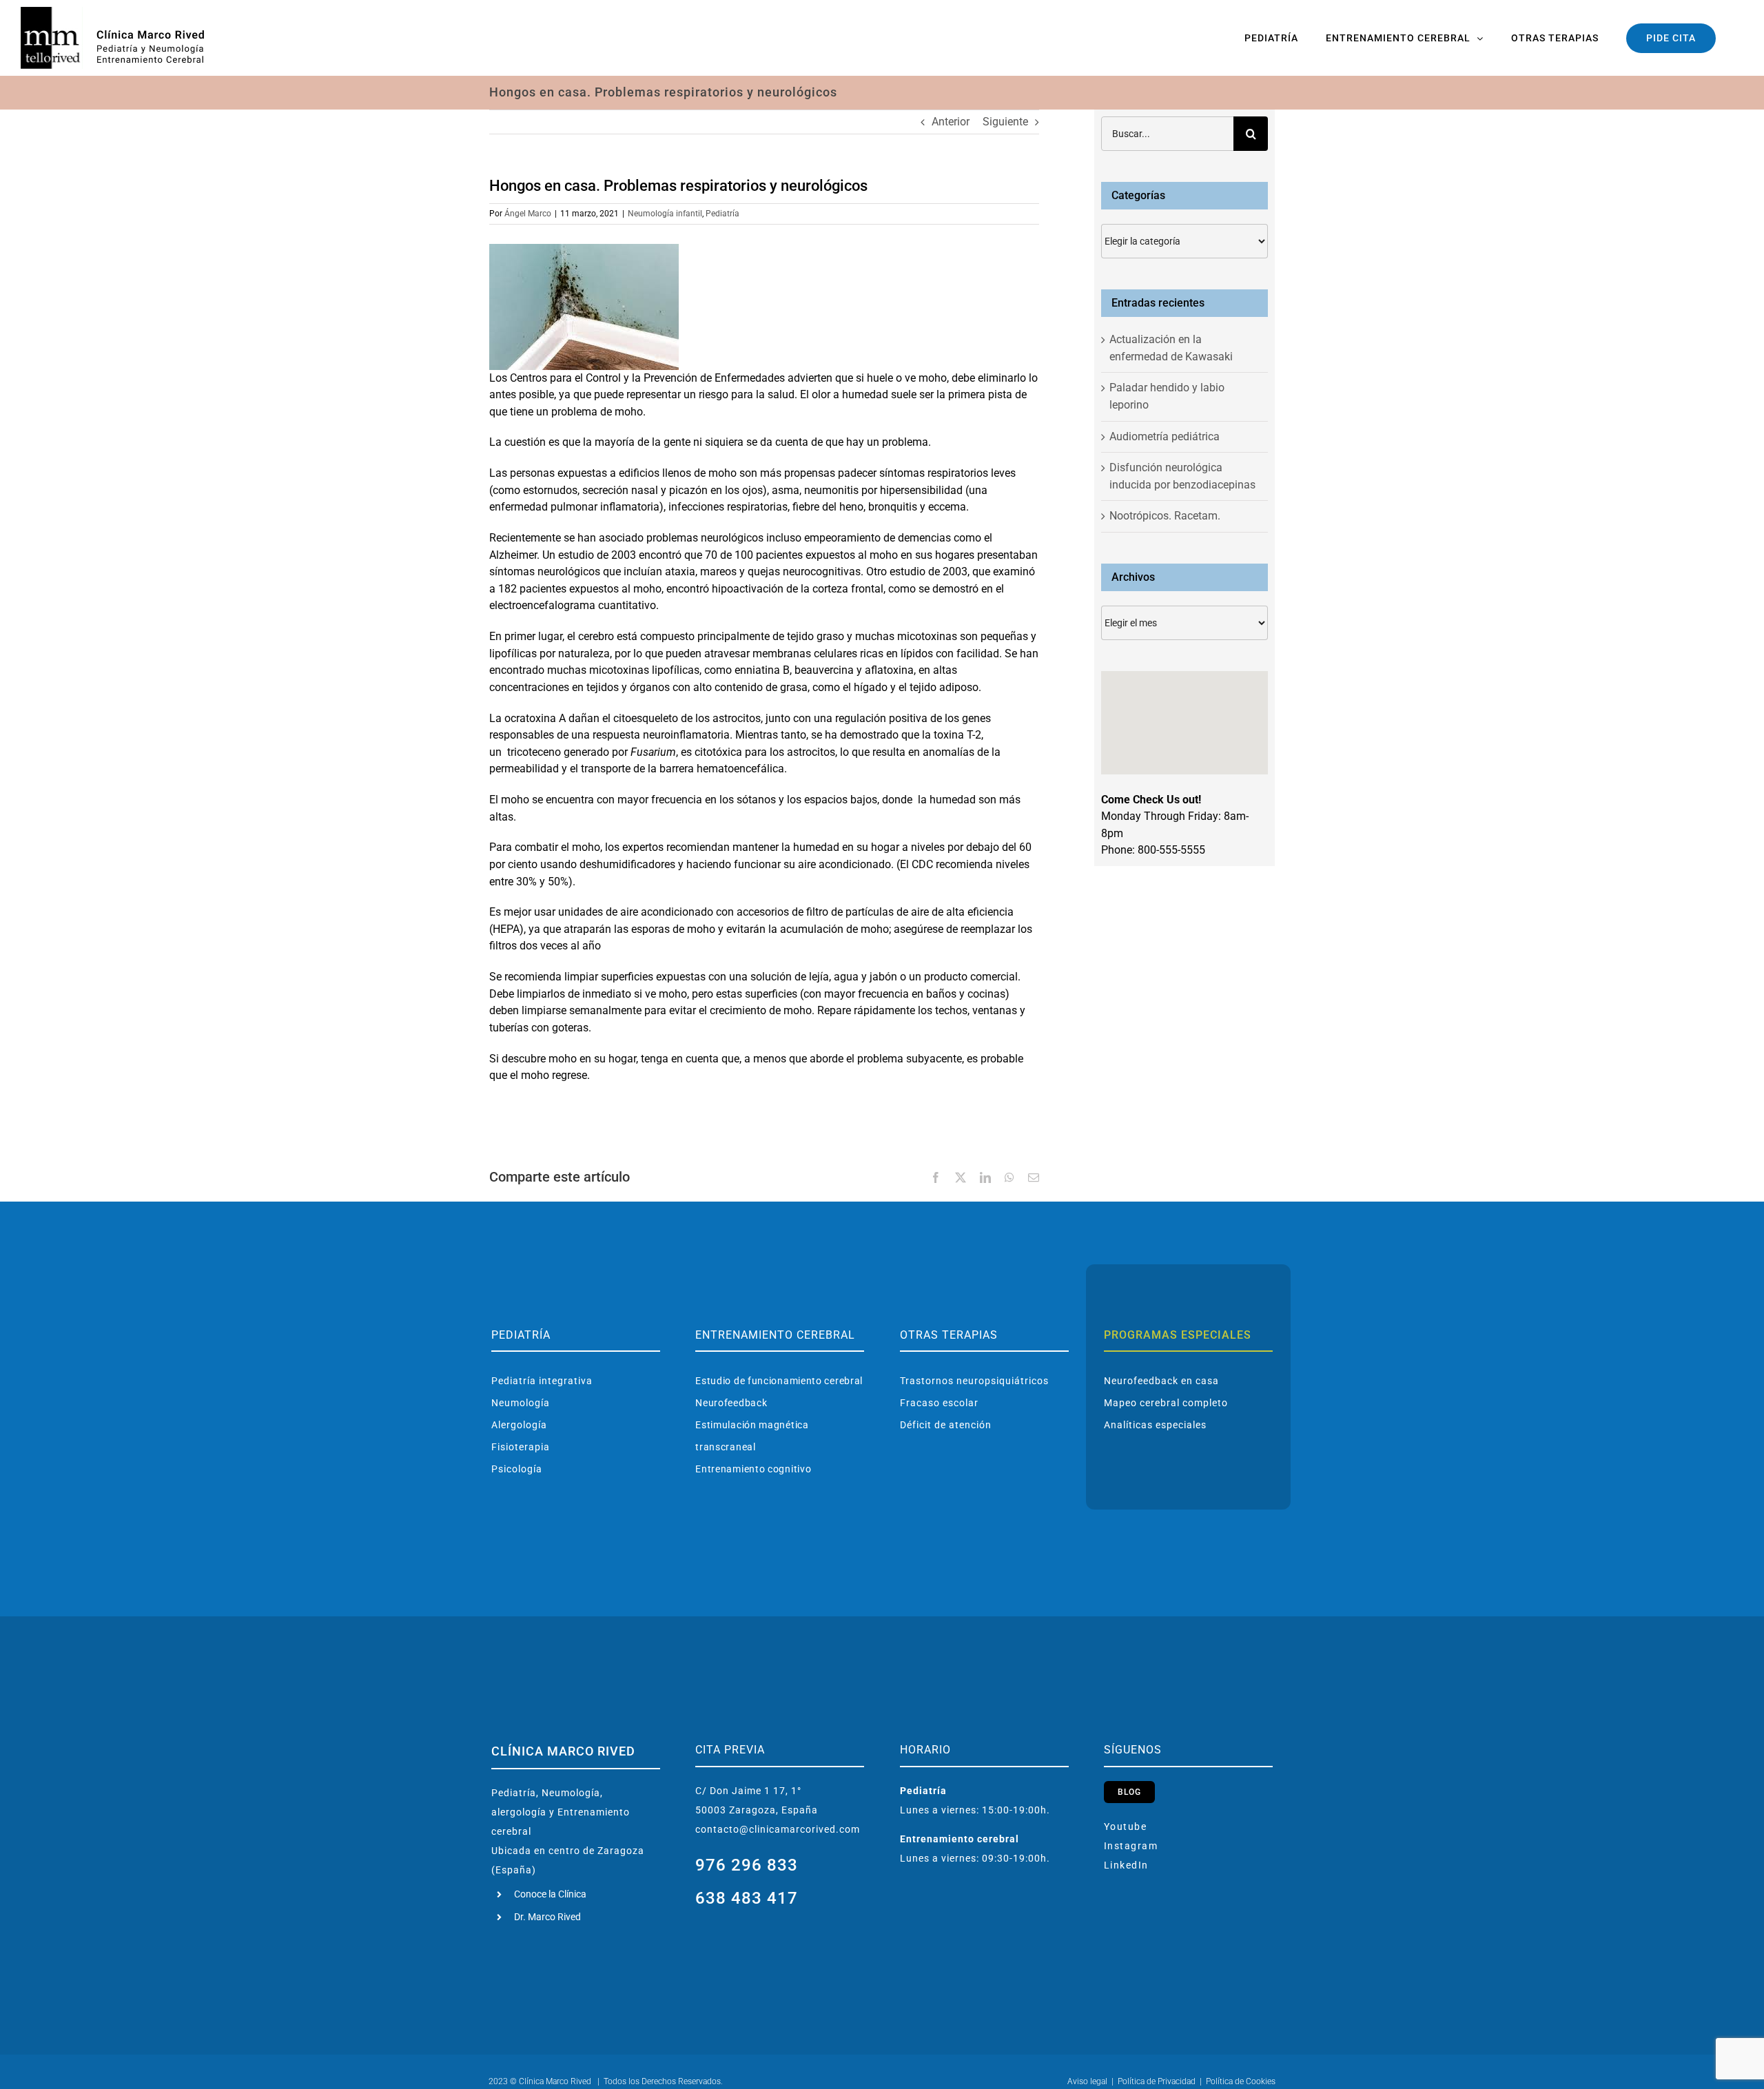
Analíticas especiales (1155, 1425)
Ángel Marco (528, 214)
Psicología (517, 1469)
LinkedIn (1126, 1865)
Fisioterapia (521, 1447)
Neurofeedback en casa (1161, 1381)
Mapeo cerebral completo (1166, 1403)
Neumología (521, 1403)
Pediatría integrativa (542, 1381)
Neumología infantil (665, 214)
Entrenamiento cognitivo (753, 1469)
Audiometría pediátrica (1165, 436)
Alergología (519, 1425)
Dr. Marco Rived (547, 1917)
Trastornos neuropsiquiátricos (974, 1381)
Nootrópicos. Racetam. (1165, 516)
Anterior (951, 122)
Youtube (1126, 1826)
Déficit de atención (946, 1425)
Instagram (1131, 1846)
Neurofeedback (731, 1403)
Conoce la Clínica (550, 1894)
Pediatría (722, 214)
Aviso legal (1087, 2081)
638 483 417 (747, 1898)
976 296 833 (747, 1865)
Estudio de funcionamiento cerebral (779, 1381)
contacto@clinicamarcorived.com (778, 1829)
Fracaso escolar (939, 1403)
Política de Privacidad (1157, 2081)
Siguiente (1005, 122)
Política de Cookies (1241, 2081)
